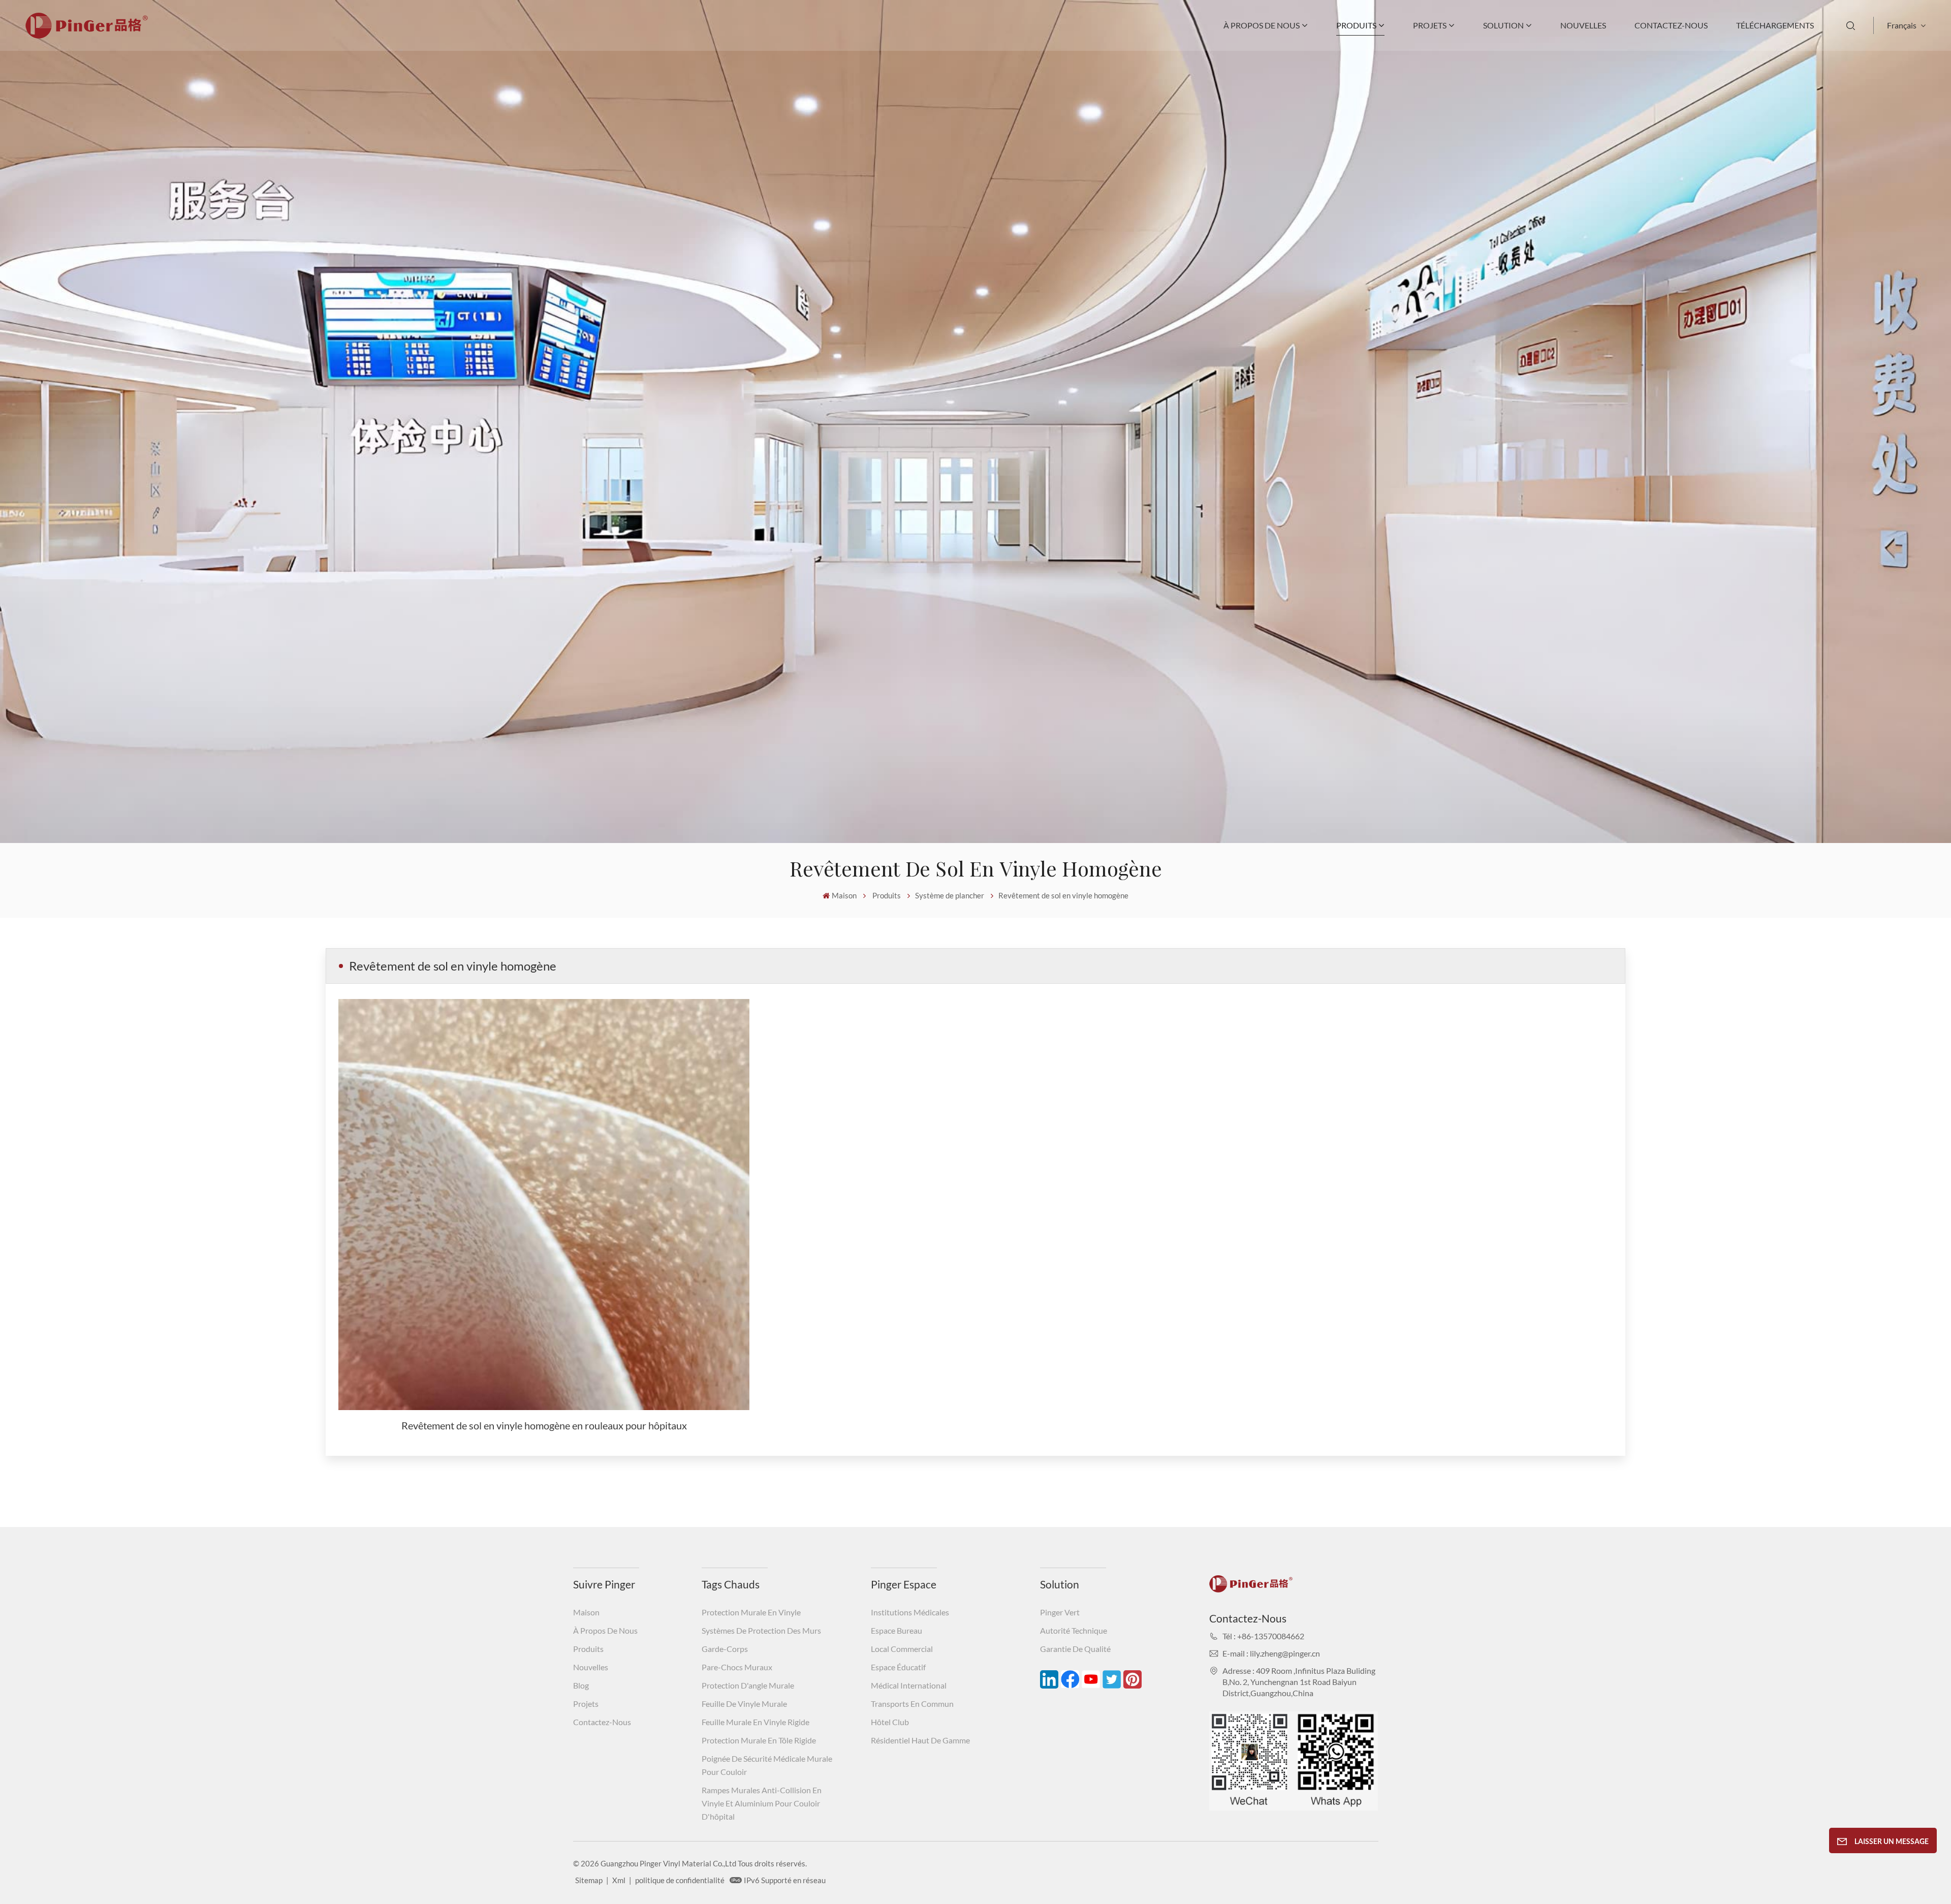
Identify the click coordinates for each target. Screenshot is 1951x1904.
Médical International (909, 1685)
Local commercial (902, 1649)
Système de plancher (950, 895)
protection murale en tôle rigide (759, 1740)
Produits (1356, 25)
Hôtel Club (890, 1722)
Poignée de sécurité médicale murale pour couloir (767, 1765)
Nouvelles (1583, 25)
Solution (1503, 25)
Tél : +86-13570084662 (1263, 1636)
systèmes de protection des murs (761, 1630)
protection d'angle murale (748, 1685)
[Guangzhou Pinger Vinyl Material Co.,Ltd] (87, 35)
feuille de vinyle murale (744, 1704)
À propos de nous (1262, 25)
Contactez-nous (1671, 25)
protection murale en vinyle (751, 1612)
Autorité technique (1074, 1630)
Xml (619, 1880)
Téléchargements (1775, 25)
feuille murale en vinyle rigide (756, 1722)
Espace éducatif (898, 1667)
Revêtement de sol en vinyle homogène (1063, 895)
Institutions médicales (910, 1612)
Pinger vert (1060, 1612)
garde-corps (725, 1649)
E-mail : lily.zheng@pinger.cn (1271, 1653)
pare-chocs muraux (737, 1667)
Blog (581, 1685)
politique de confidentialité (680, 1880)
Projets (1430, 25)
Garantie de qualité (1075, 1649)
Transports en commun (912, 1704)
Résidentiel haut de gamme (920, 1740)
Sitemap (589, 1880)
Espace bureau (896, 1630)
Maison (844, 895)
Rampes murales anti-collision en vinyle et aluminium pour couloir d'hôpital (762, 1803)
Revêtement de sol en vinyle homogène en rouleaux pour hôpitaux (544, 1425)
